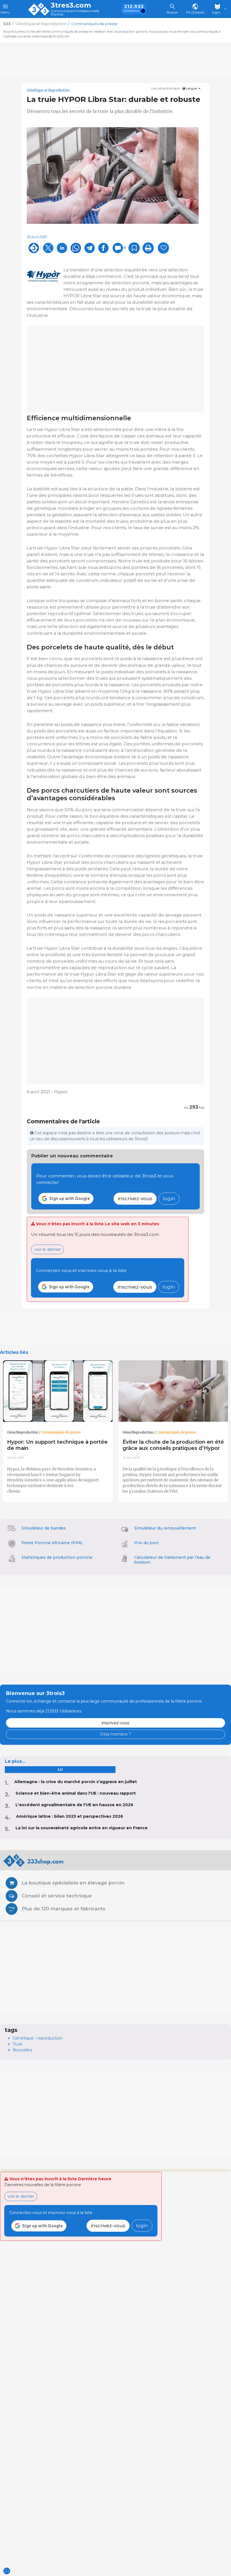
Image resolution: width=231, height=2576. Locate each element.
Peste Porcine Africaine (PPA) (52, 1543)
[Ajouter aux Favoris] (134, 248)
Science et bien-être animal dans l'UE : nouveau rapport (76, 1793)
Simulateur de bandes (44, 1528)
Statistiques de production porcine (57, 1557)
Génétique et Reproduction (48, 90)
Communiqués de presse (61, 1432)
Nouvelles (22, 2050)
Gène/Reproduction (23, 1432)
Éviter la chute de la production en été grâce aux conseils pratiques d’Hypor (173, 1445)
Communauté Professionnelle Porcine (75, 13)
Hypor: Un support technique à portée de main (57, 1445)
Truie (17, 2044)
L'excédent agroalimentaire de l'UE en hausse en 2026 (74, 1805)
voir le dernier (48, 1249)
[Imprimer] (148, 248)
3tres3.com (71, 5)
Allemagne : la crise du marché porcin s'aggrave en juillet (76, 1782)
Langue (191, 89)
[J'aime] (163, 248)
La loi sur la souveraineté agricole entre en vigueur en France (82, 1828)
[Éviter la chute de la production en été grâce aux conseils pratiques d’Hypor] (173, 1391)
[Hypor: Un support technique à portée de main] (58, 1391)
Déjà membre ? (115, 1734)
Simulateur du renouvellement (165, 1528)
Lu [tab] (60, 1769)
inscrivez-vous (135, 1198)
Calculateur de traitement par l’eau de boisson (172, 1560)
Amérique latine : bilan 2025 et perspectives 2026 (70, 1816)
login (169, 1198)
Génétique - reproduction (38, 2038)
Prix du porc (146, 1543)
